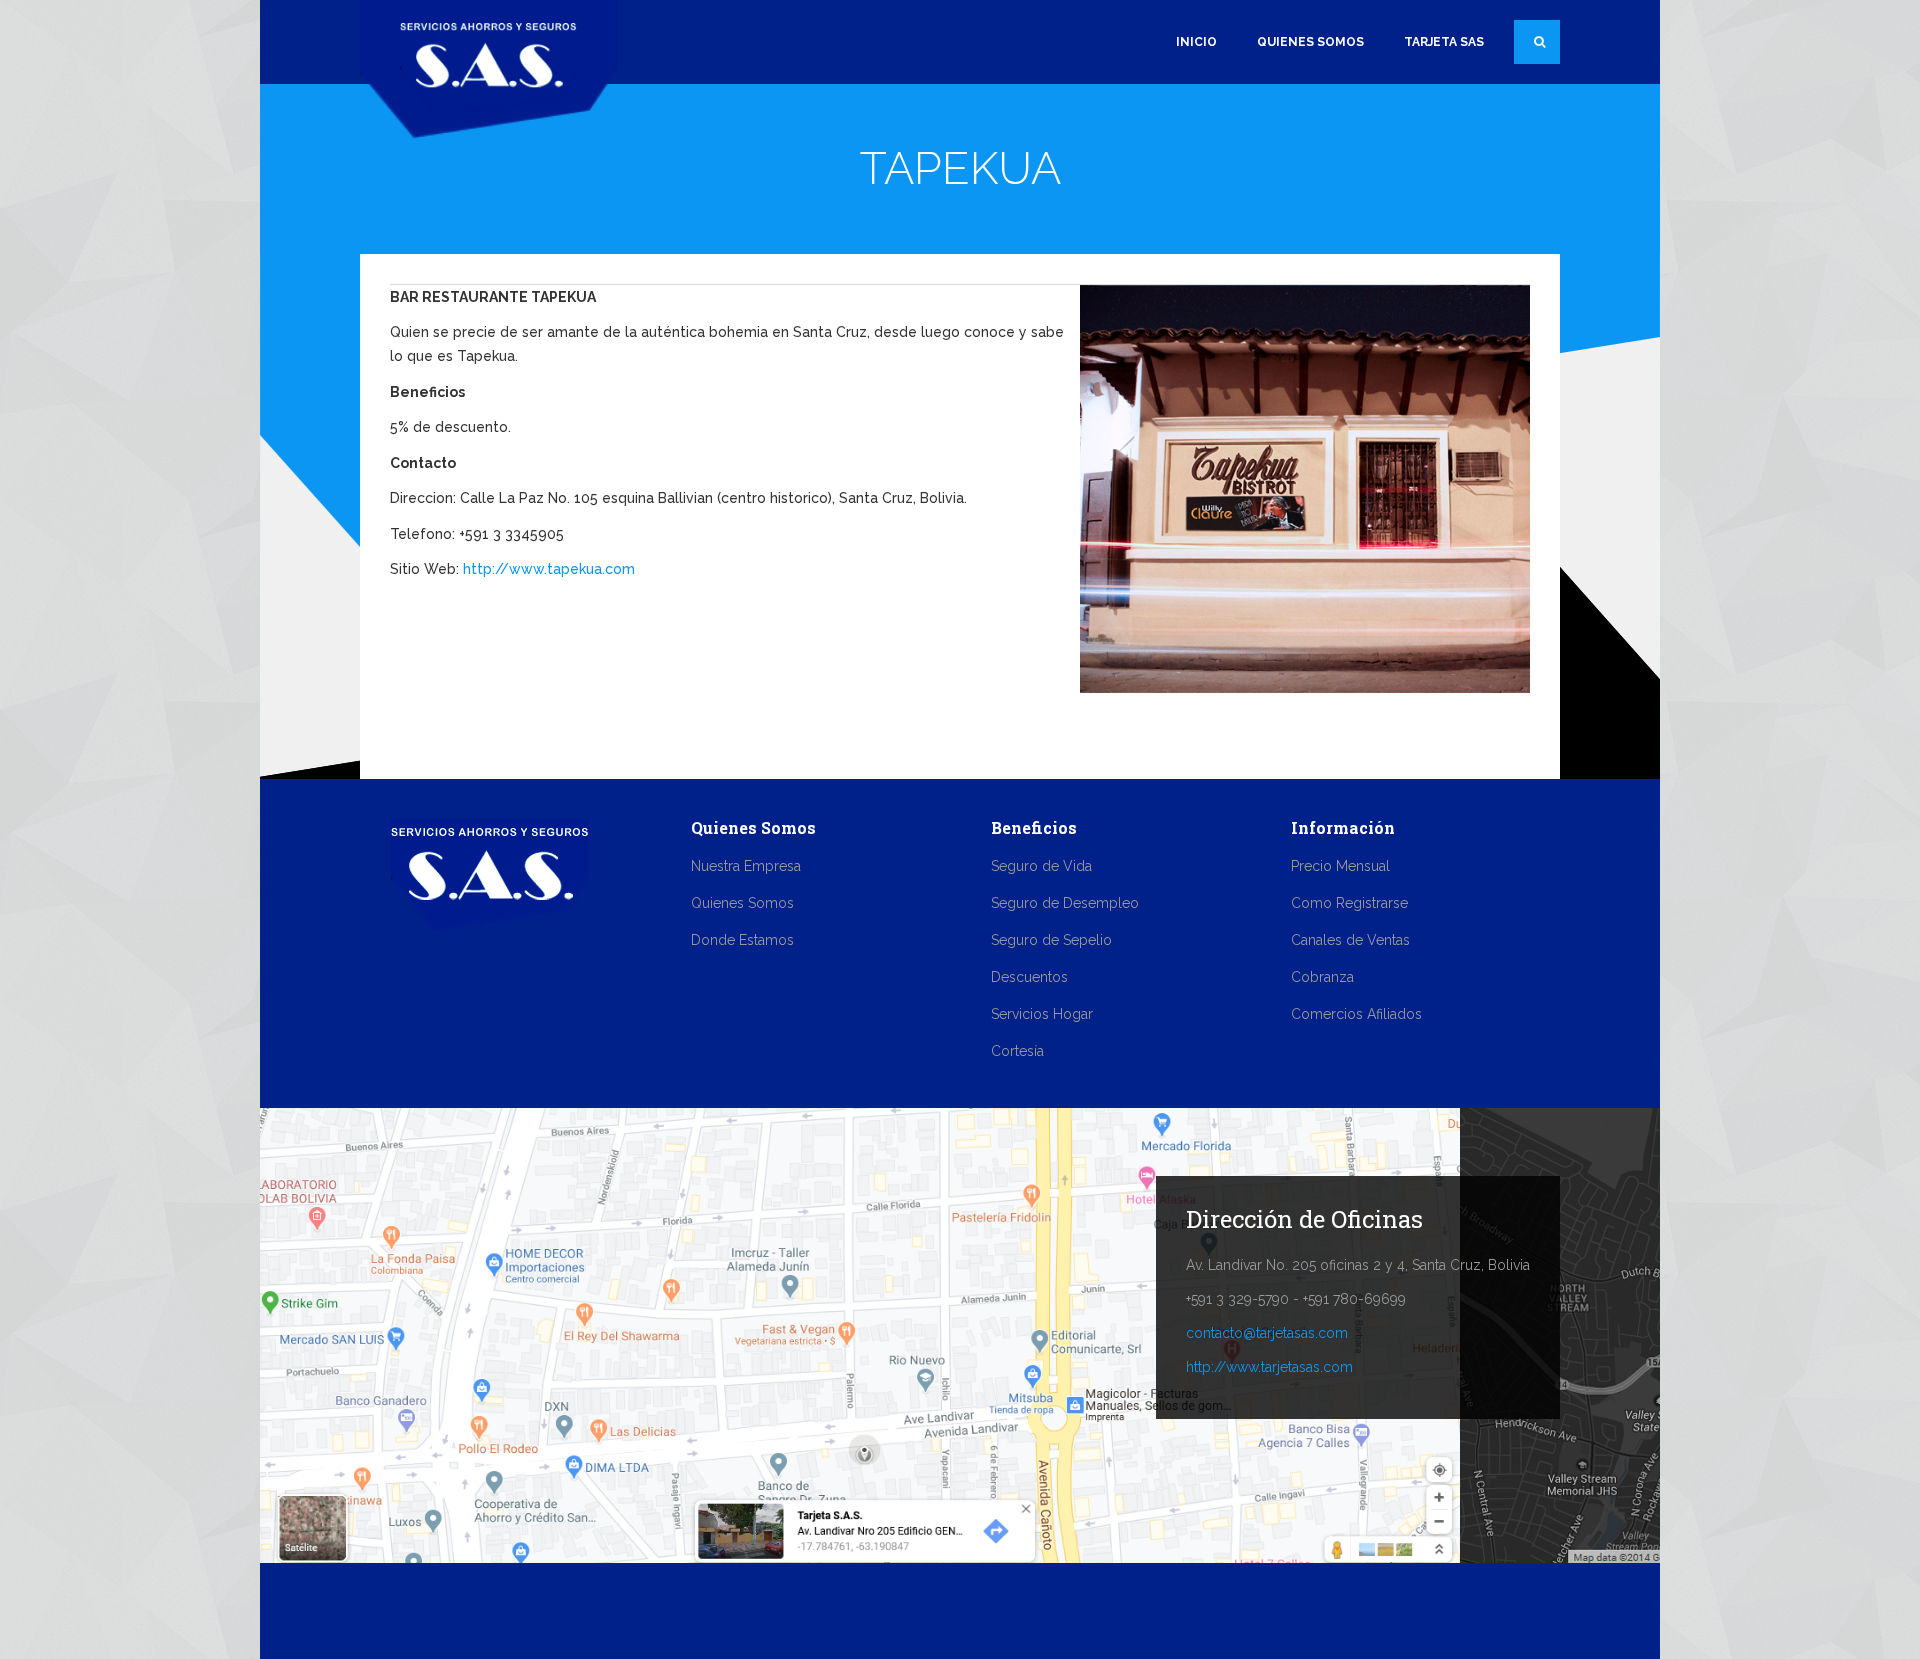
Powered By (1469, 1611)
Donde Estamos (742, 940)
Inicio (1196, 42)
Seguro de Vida (1041, 866)
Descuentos (1029, 977)
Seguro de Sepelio (1051, 940)
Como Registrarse (1349, 903)
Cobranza (1322, 977)
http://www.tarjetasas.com (1269, 1367)
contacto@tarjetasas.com (1267, 1333)
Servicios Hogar (1042, 1014)
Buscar (1537, 42)
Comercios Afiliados (1356, 1014)
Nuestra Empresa (746, 866)
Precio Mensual (1340, 866)
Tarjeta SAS (1444, 42)
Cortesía (1017, 1051)
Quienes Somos (1310, 42)
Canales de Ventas (1350, 940)
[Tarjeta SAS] (488, 67)
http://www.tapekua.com (549, 569)
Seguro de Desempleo (1065, 903)
